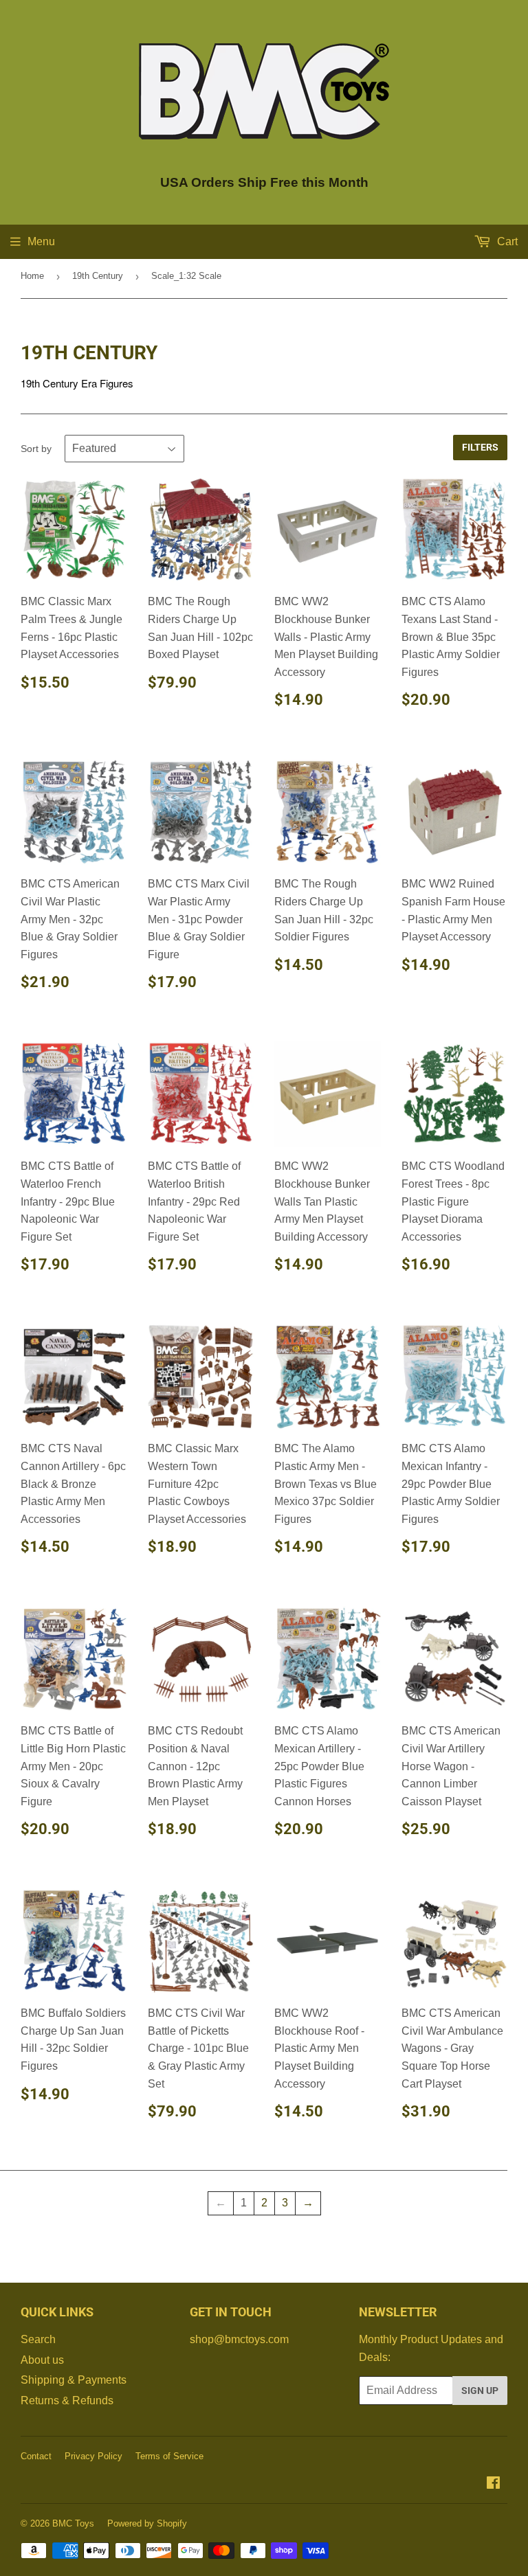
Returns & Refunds (67, 2400)
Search (38, 2339)
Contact (36, 2456)
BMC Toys (73, 2523)
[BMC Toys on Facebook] (493, 2484)
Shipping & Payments (74, 2380)
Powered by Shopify (147, 2523)
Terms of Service (169, 2456)
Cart (506, 241)
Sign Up (480, 2391)
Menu (41, 241)
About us (42, 2360)
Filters (480, 447)
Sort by (36, 449)
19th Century (98, 276)
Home (32, 276)
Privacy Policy (93, 2456)
